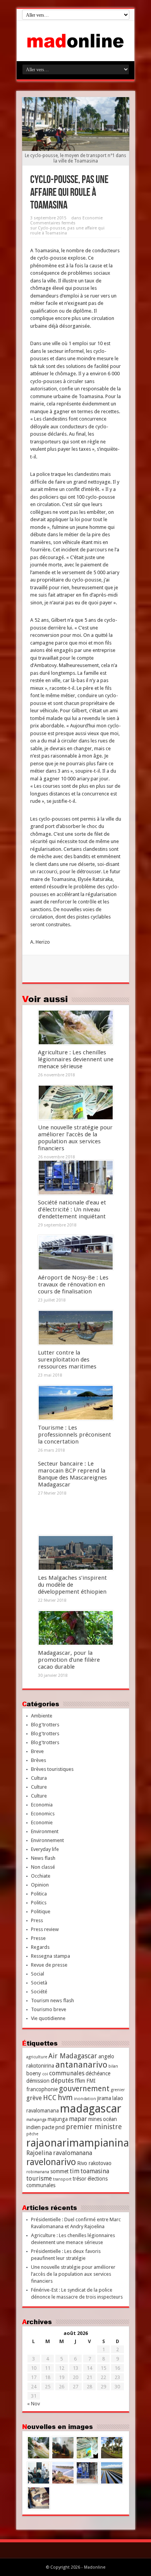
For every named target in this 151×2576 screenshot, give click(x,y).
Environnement (47, 1840)
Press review (45, 1929)
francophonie (42, 2089)
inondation (85, 2099)
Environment (45, 1831)
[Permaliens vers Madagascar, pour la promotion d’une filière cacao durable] (76, 1628)
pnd (60, 2127)
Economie (93, 218)
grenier (118, 2090)
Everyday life (45, 1849)
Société (39, 1992)
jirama (104, 2098)
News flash (43, 1858)
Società (39, 1983)
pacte (48, 2127)
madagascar (91, 2109)
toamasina (95, 2171)
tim (75, 2171)
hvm (65, 2098)
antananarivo (81, 2065)
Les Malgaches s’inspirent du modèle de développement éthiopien (72, 1585)
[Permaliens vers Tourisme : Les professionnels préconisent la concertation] (76, 1403)
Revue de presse (49, 1965)
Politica (39, 1894)
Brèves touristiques (52, 1769)
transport (62, 2179)
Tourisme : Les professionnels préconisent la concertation (75, 1435)
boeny (34, 2073)
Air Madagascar (73, 2056)
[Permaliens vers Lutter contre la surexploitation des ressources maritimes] (76, 1328)
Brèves (39, 1760)
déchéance (98, 2073)
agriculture (37, 2057)
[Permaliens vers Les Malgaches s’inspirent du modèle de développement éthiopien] (76, 1553)
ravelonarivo (51, 2162)
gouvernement (84, 2089)
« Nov (33, 2404)
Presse (38, 1938)
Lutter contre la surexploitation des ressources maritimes (67, 1360)
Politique (41, 1911)
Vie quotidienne (48, 2018)
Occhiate (41, 1876)
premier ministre (94, 2127)
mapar (78, 2119)
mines (95, 2119)
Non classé (43, 1867)
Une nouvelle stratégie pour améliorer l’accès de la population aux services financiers (75, 1138)
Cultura (39, 1778)
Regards (40, 1947)
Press (37, 1920)
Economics (43, 1814)
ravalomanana (73, 2153)
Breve (37, 1751)
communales (67, 2073)
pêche (32, 2134)
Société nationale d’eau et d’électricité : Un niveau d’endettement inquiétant (72, 1209)
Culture (39, 1787)
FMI (91, 2081)
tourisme (39, 2178)
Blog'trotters (45, 1725)
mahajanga (36, 2120)
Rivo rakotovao (94, 2163)
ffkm (80, 2081)
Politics (39, 1903)
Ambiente (42, 1716)
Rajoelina (39, 2153)
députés (62, 2081)
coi (45, 2074)
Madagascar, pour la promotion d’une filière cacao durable (69, 1660)
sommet (59, 2171)
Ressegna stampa (51, 1956)
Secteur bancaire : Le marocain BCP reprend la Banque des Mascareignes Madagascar (72, 1474)
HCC (50, 2098)
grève (34, 2098)
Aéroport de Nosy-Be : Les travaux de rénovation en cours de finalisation (73, 1285)
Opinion (40, 1885)
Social (38, 1974)
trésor (80, 2179)
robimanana (38, 2172)
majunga (58, 2119)
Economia (42, 1805)
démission (38, 2081)
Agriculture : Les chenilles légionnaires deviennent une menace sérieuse (76, 1059)
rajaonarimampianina (78, 2143)
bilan (113, 2066)
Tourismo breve (49, 2009)
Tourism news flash (52, 2000)
